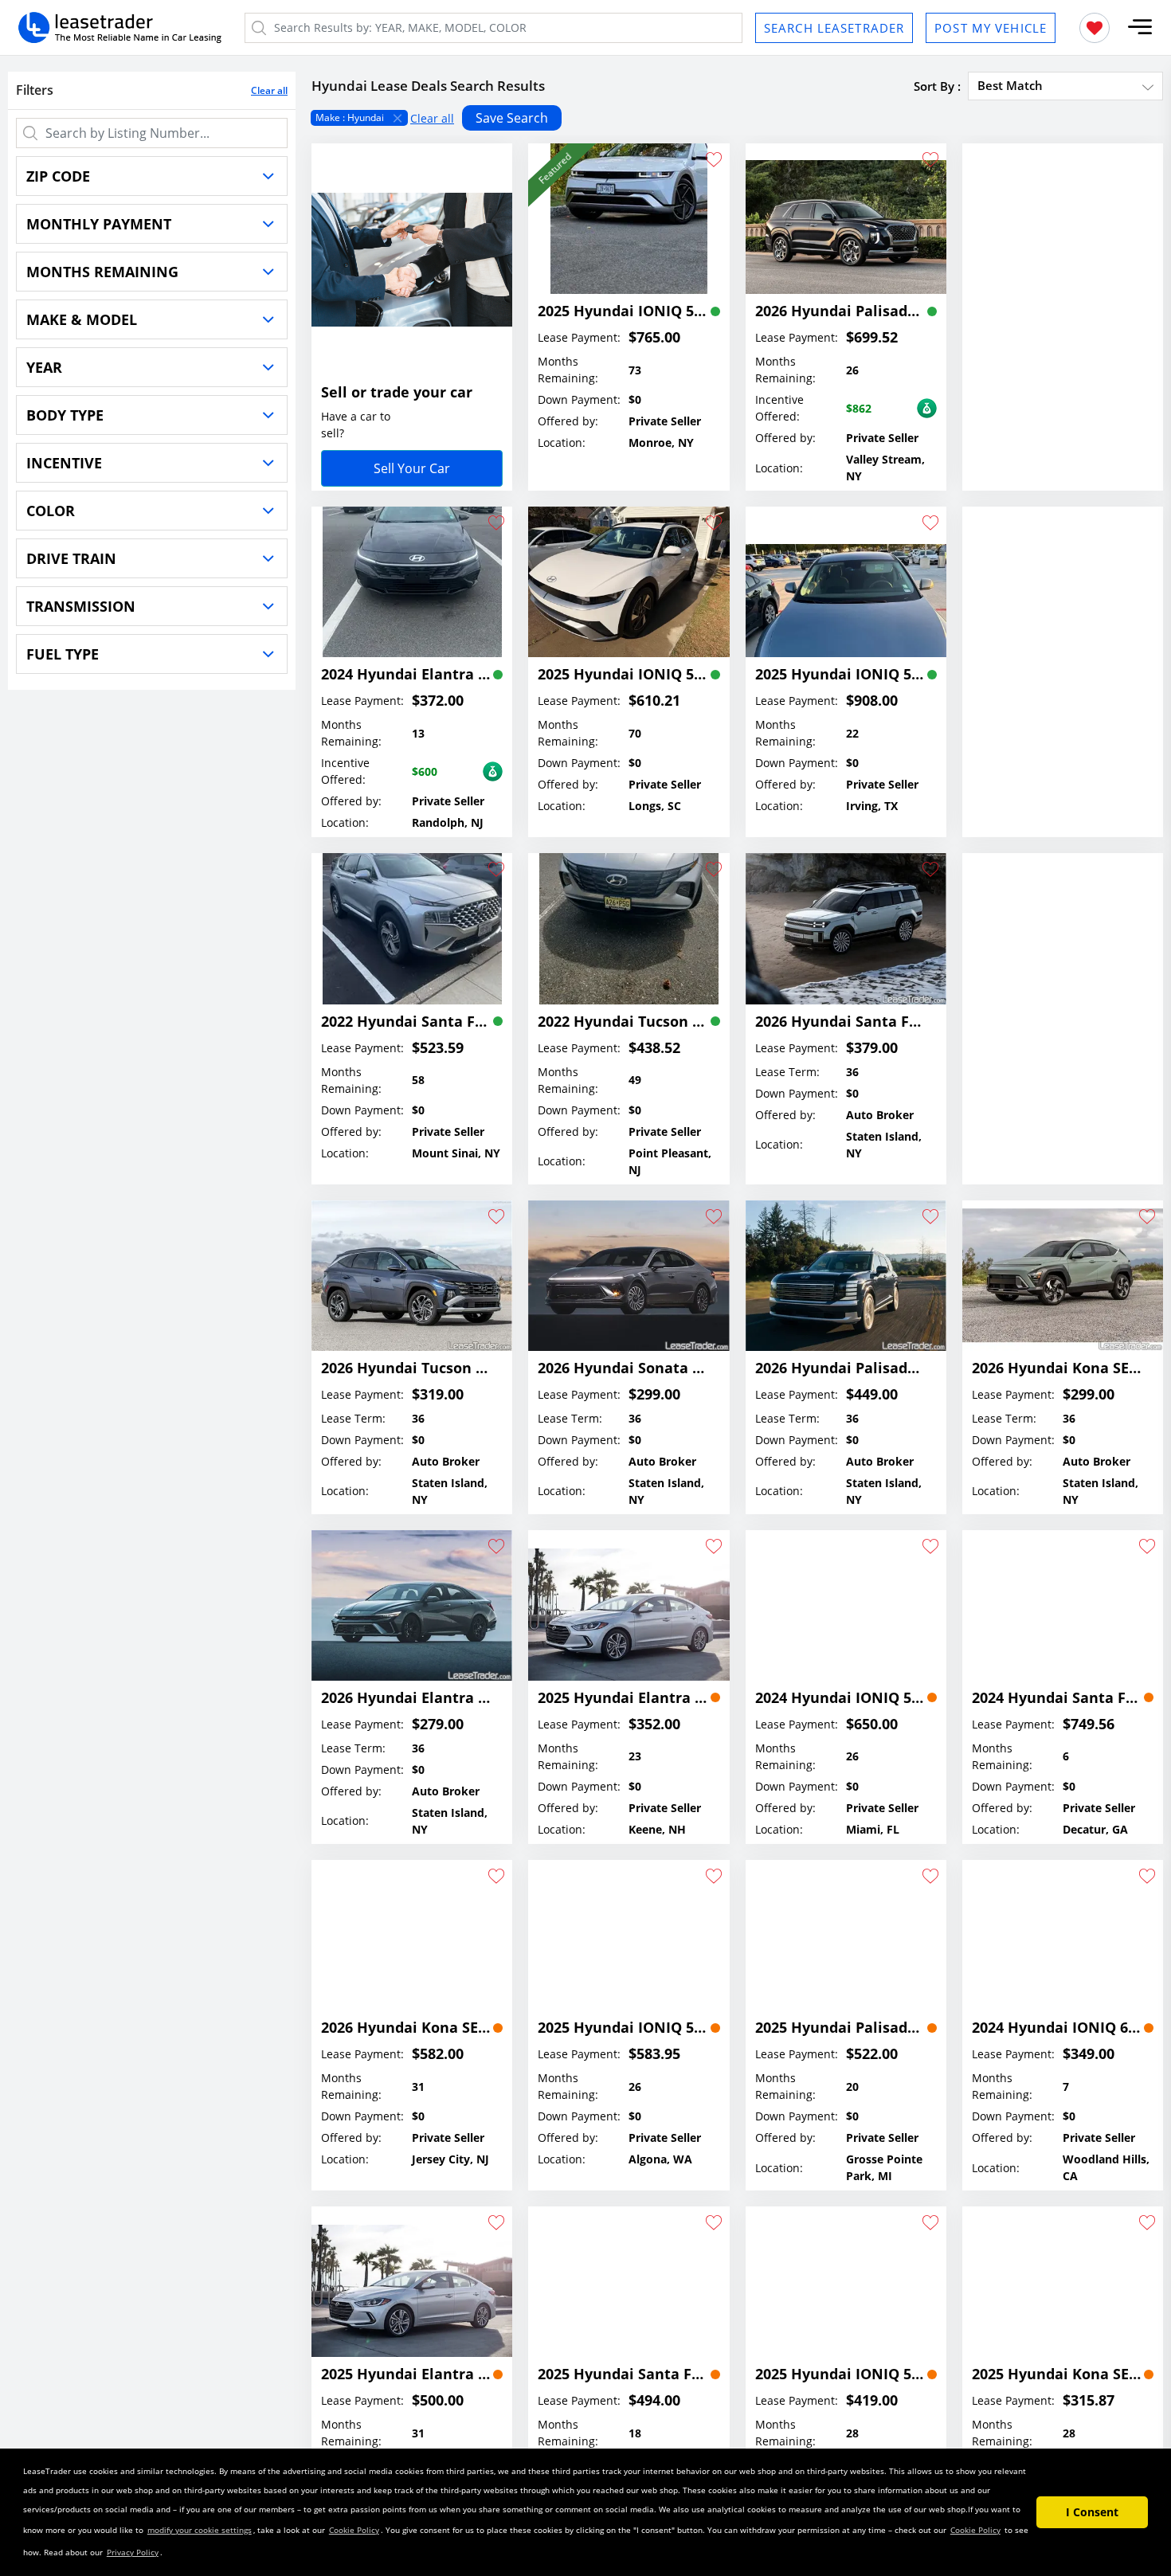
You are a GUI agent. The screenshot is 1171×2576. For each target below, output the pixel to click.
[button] (1140, 27)
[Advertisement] (1063, 301)
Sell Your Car (412, 468)
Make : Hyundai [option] (350, 117)
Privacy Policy (133, 2552)
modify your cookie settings (200, 2530)
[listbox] (737, 118)
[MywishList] (1095, 28)
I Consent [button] (1092, 2512)
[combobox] (1065, 85)
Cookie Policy (354, 2530)
